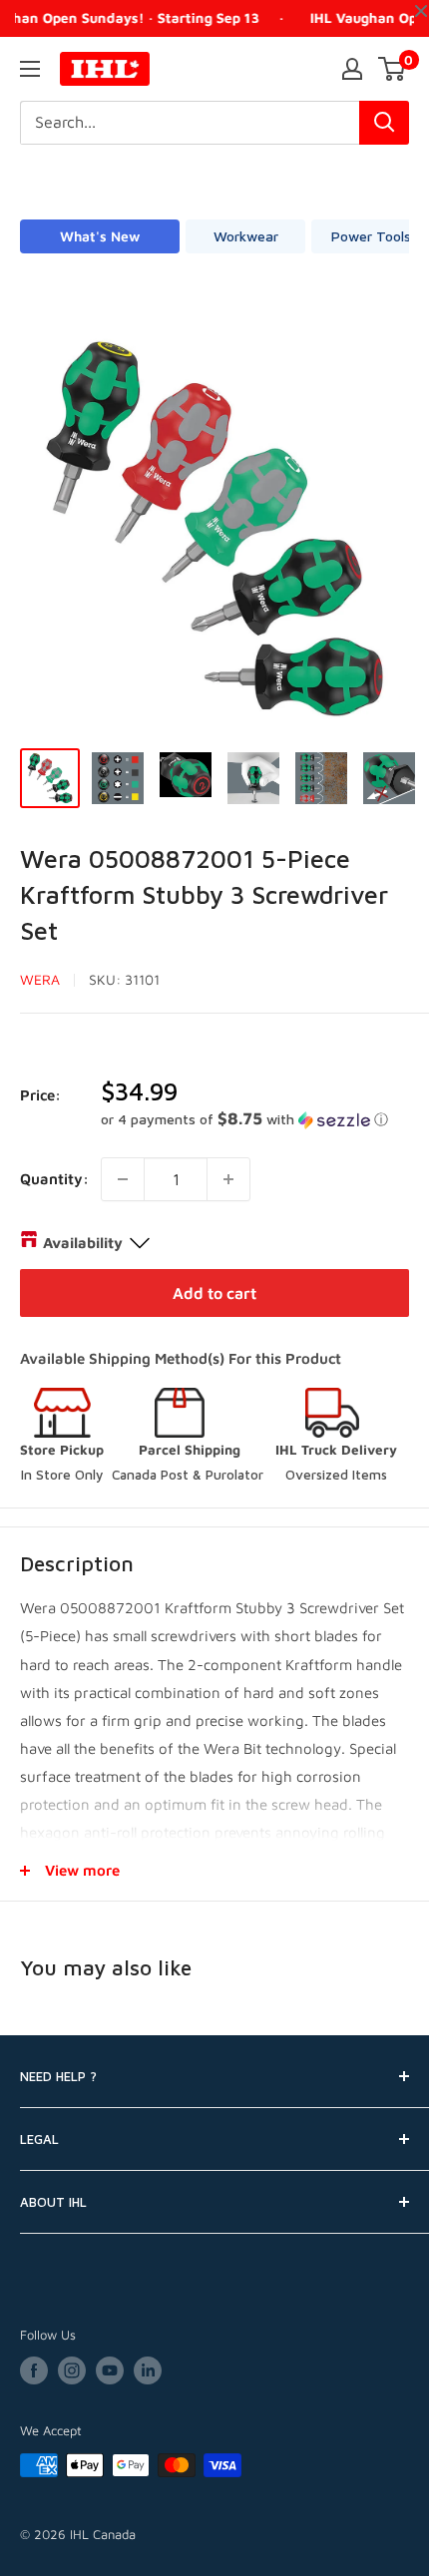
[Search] (384, 123)
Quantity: (54, 1179)
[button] (255, 1119)
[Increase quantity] (228, 1179)
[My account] (352, 69)
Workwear (246, 236)
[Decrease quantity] (123, 1179)
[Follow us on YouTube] (110, 2370)
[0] (393, 69)
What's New (100, 236)
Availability (83, 1243)
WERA (40, 979)
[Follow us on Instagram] (72, 2370)
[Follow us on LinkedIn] (148, 2370)
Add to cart (214, 1293)
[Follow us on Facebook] (34, 2370)
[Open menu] (30, 69)
